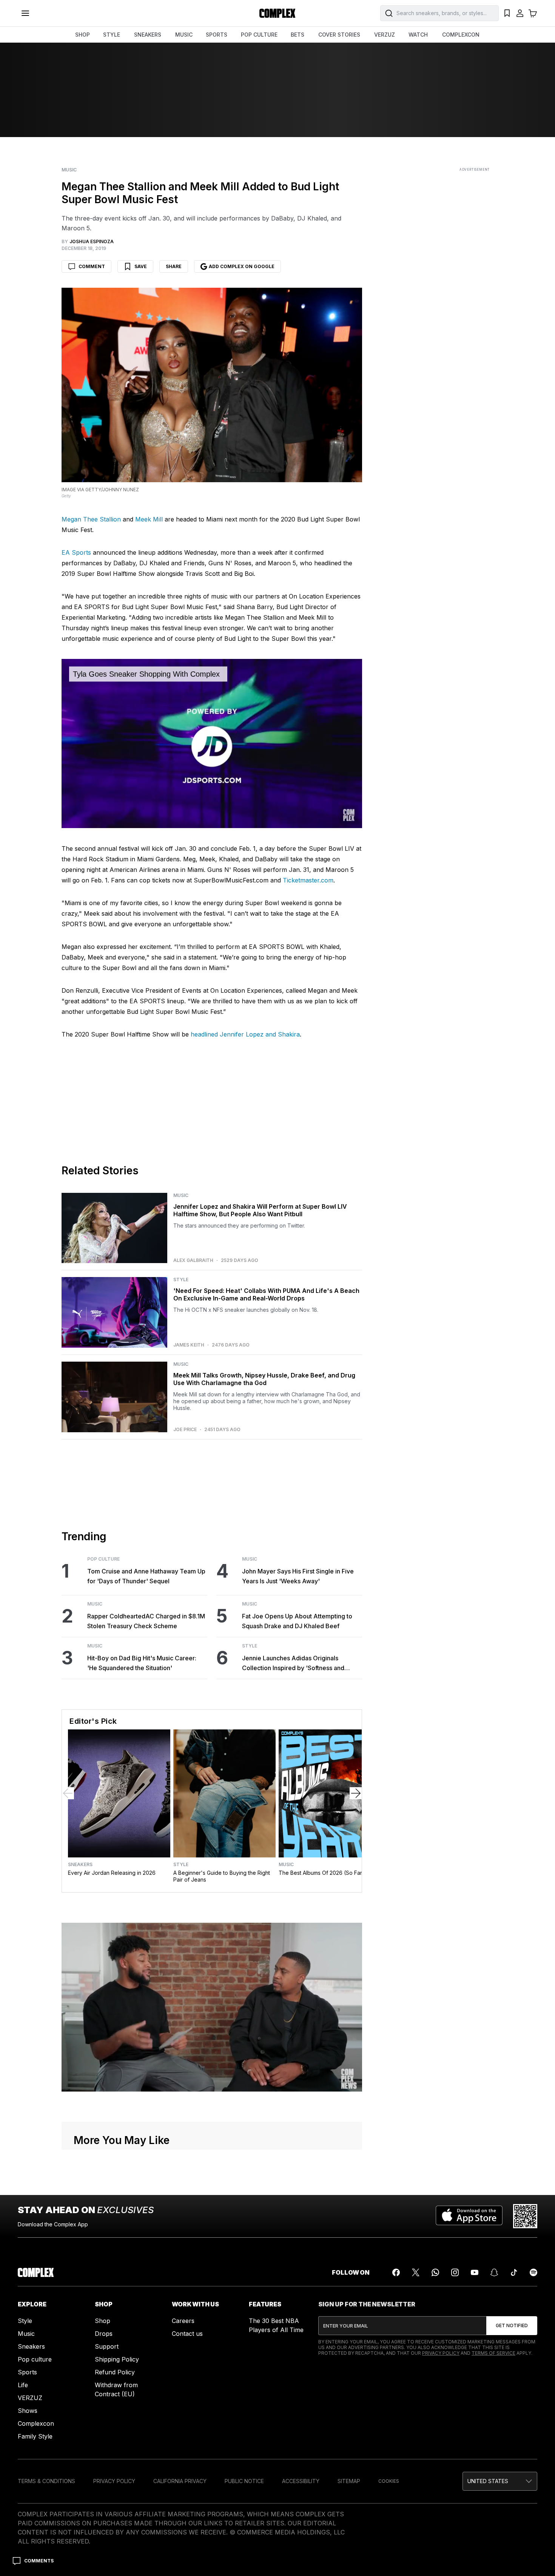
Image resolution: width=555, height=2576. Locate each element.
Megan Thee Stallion (91, 519)
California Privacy (180, 2481)
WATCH (418, 35)
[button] (500, 2481)
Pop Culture (103, 1559)
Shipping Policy (117, 2359)
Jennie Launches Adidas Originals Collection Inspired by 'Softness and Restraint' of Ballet (293, 1664)
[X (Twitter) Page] (416, 2272)
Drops (104, 2334)
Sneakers (80, 1865)
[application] (212, 743)
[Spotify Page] (533, 2272)
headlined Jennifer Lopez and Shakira (245, 1034)
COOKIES (389, 2481)
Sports (27, 2372)
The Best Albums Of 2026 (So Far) (321, 1873)
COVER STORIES (339, 35)
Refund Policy (115, 2372)
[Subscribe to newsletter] (512, 2326)
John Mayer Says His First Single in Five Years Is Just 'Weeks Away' (298, 1576)
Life (23, 2385)
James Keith (189, 1345)
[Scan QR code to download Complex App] (525, 2216)
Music (69, 170)
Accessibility (301, 2481)
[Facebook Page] (396, 2272)
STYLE (112, 35)
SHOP (82, 35)
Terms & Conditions (46, 2481)
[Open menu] (25, 13)
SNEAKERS (148, 35)
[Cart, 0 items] (533, 13)
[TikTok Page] (514, 2272)
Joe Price (185, 1430)
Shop (103, 2321)
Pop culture (35, 2359)
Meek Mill (149, 519)
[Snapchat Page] (494, 2272)
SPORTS (217, 35)
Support (107, 2346)
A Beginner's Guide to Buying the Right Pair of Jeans (222, 1876)
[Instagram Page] (455, 2272)
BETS (298, 35)
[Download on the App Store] (469, 2216)
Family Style (35, 2436)
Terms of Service (493, 2353)
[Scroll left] (68, 1793)
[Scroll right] (356, 1793)
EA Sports (76, 552)
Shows (28, 2411)
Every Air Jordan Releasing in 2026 (112, 1873)
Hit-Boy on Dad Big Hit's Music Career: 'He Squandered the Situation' (142, 1663)
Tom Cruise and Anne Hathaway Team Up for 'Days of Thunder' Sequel (146, 1576)
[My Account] (520, 13)
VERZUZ (385, 35)
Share (174, 266)
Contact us (187, 2334)
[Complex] (277, 13)
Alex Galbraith (193, 1260)
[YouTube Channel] (475, 2272)
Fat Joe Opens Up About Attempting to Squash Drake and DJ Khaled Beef (297, 1621)
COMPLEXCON (461, 35)
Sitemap (349, 2481)
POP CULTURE (259, 35)
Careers (183, 2321)
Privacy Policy (441, 2353)
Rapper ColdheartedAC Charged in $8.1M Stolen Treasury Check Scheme (146, 1621)
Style (181, 1280)
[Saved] (507, 13)
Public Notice (244, 2481)
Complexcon (36, 2423)
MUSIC (184, 35)
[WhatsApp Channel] (435, 2272)
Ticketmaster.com (308, 880)
